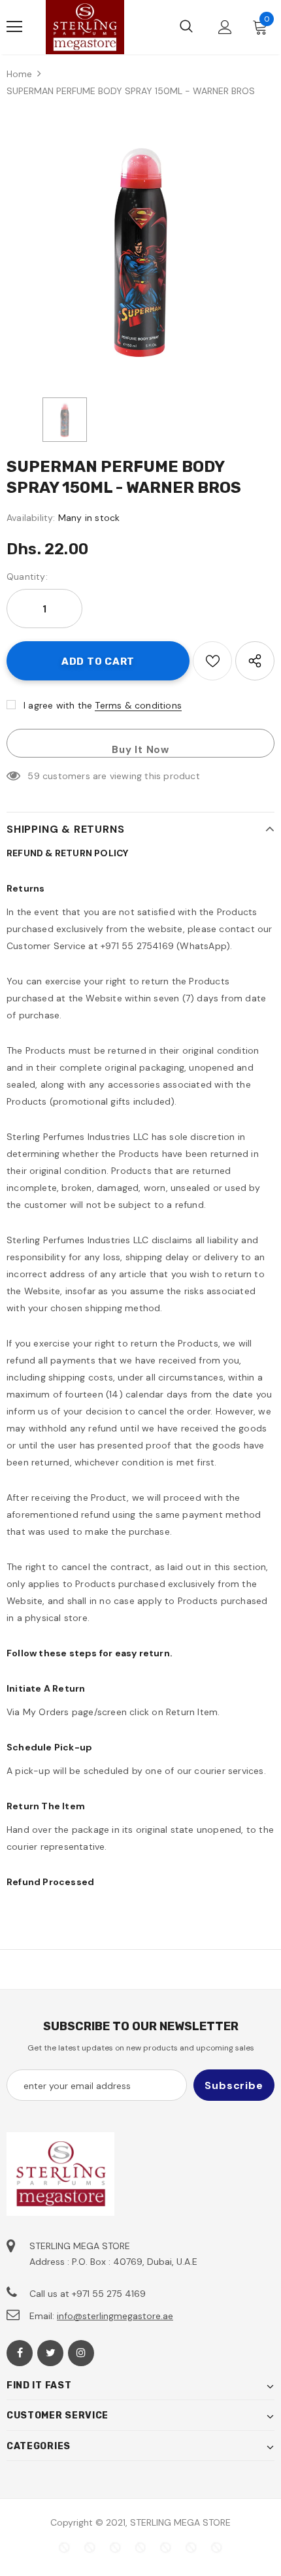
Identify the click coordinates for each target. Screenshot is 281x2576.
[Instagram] (81, 2353)
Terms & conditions (138, 705)
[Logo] (85, 27)
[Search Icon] (186, 27)
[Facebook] (20, 2353)
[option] (140, 250)
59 (33, 776)
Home (19, 74)
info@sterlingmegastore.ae (115, 2316)
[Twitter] (50, 2353)
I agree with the (58, 705)
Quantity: (27, 577)
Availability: (31, 518)
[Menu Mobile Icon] (14, 27)
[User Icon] (225, 27)
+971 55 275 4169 (109, 2294)
